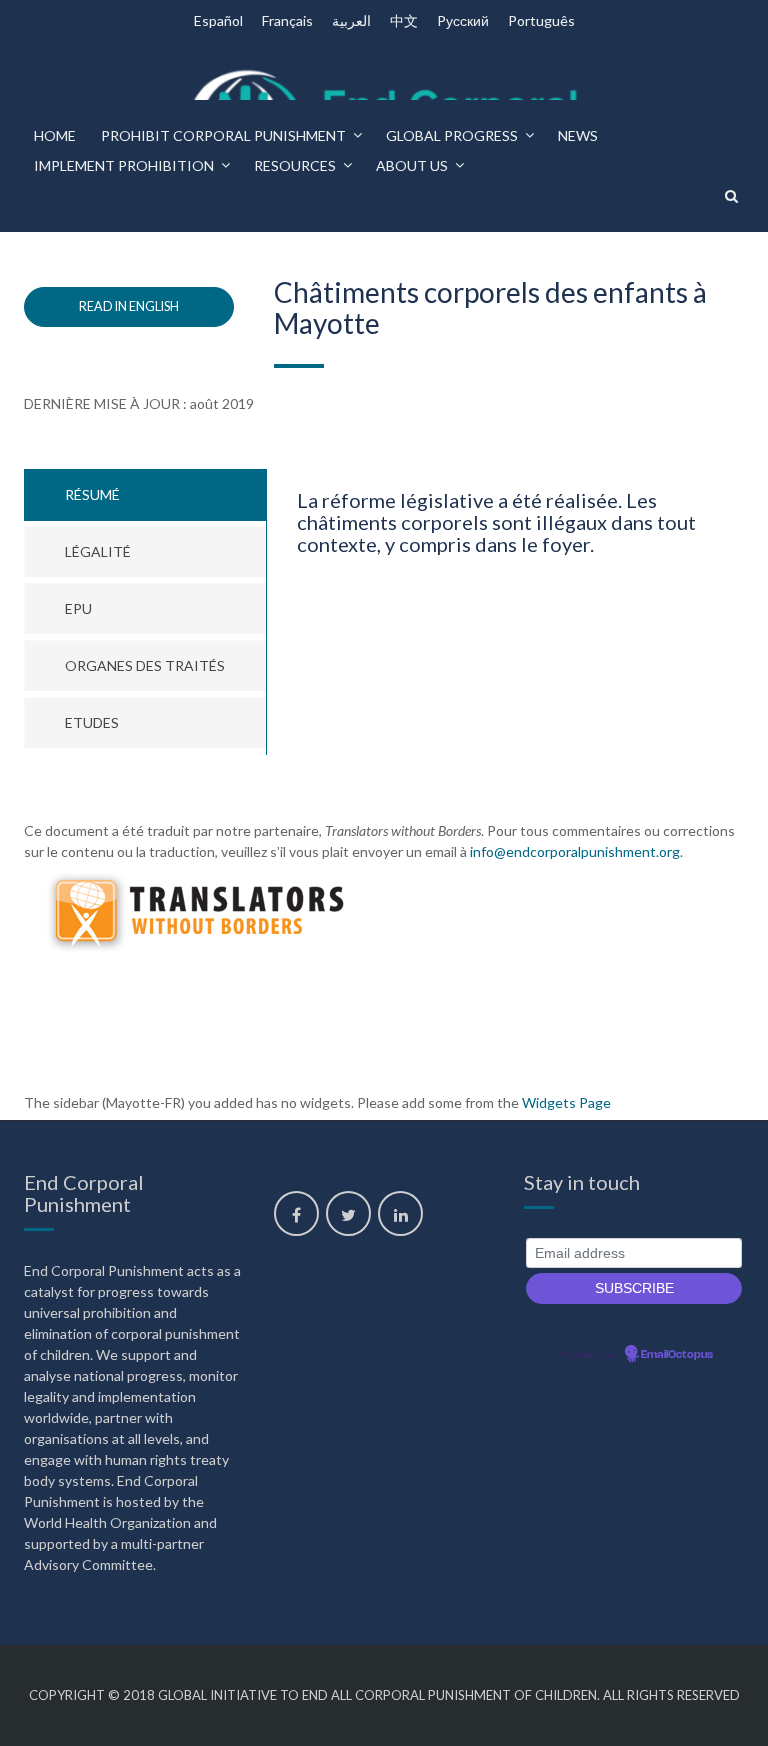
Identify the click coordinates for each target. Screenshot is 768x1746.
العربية (351, 20)
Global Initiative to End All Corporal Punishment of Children (377, 1695)
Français (287, 20)
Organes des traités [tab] (145, 665)
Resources (295, 165)
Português (541, 20)
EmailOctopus (677, 1355)
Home (55, 135)
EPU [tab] (78, 608)
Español (218, 20)
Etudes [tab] (92, 722)
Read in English (129, 306)
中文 (404, 20)
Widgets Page (566, 1102)
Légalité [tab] (98, 551)
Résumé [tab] (92, 494)
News (578, 135)
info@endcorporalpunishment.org (575, 851)
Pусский (463, 20)
